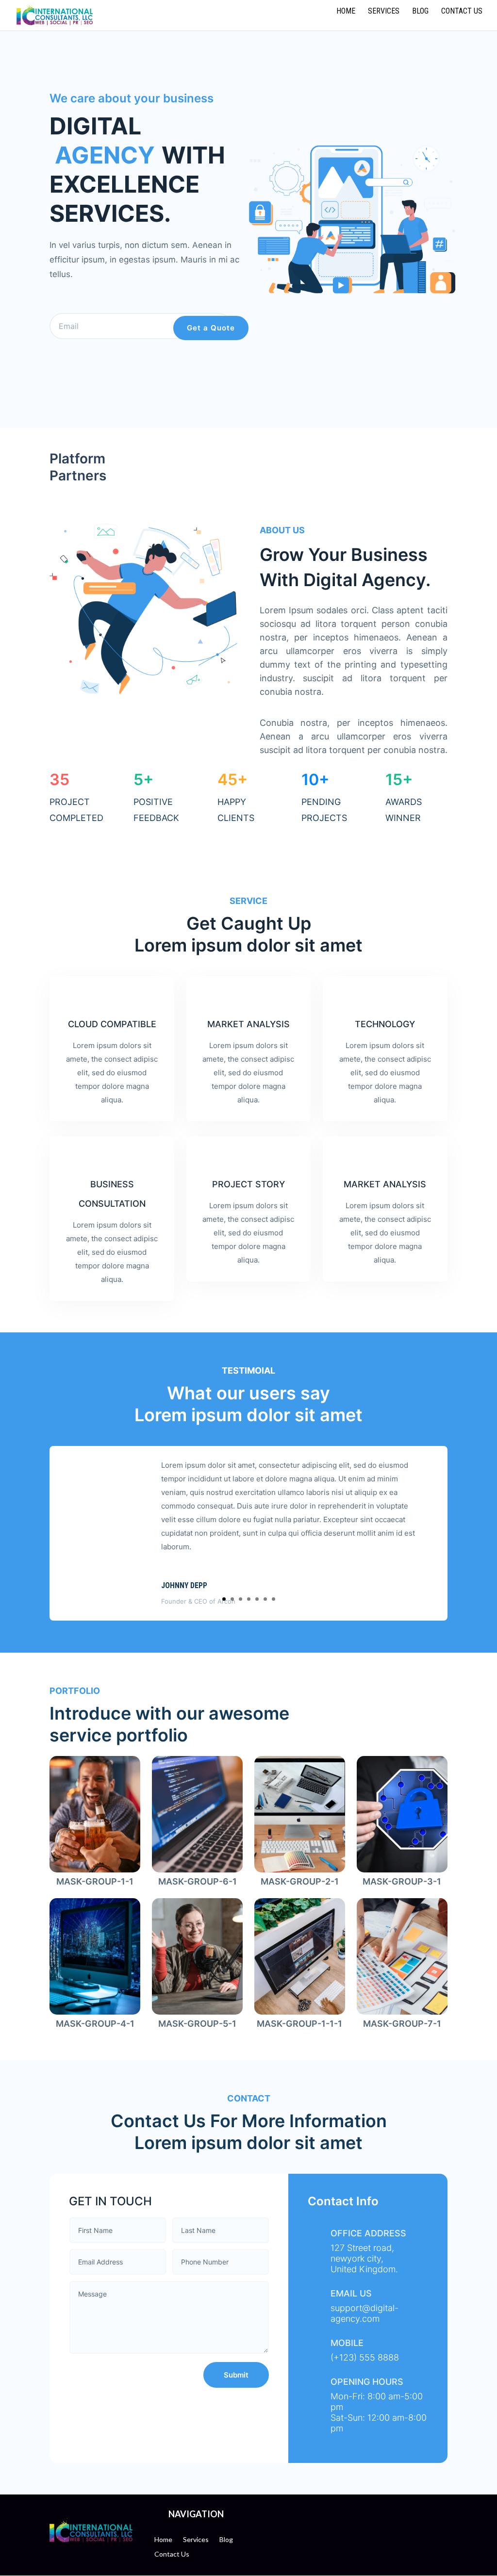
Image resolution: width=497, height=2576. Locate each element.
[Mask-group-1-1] (95, 1869)
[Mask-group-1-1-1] (299, 2011)
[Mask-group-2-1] (299, 1869)
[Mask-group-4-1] (95, 2011)
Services (384, 12)
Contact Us (462, 12)
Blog (420, 12)
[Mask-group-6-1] (197, 1869)
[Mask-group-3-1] (402, 1869)
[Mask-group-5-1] (197, 2011)
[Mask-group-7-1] (402, 2011)
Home (346, 12)
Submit (236, 2375)
